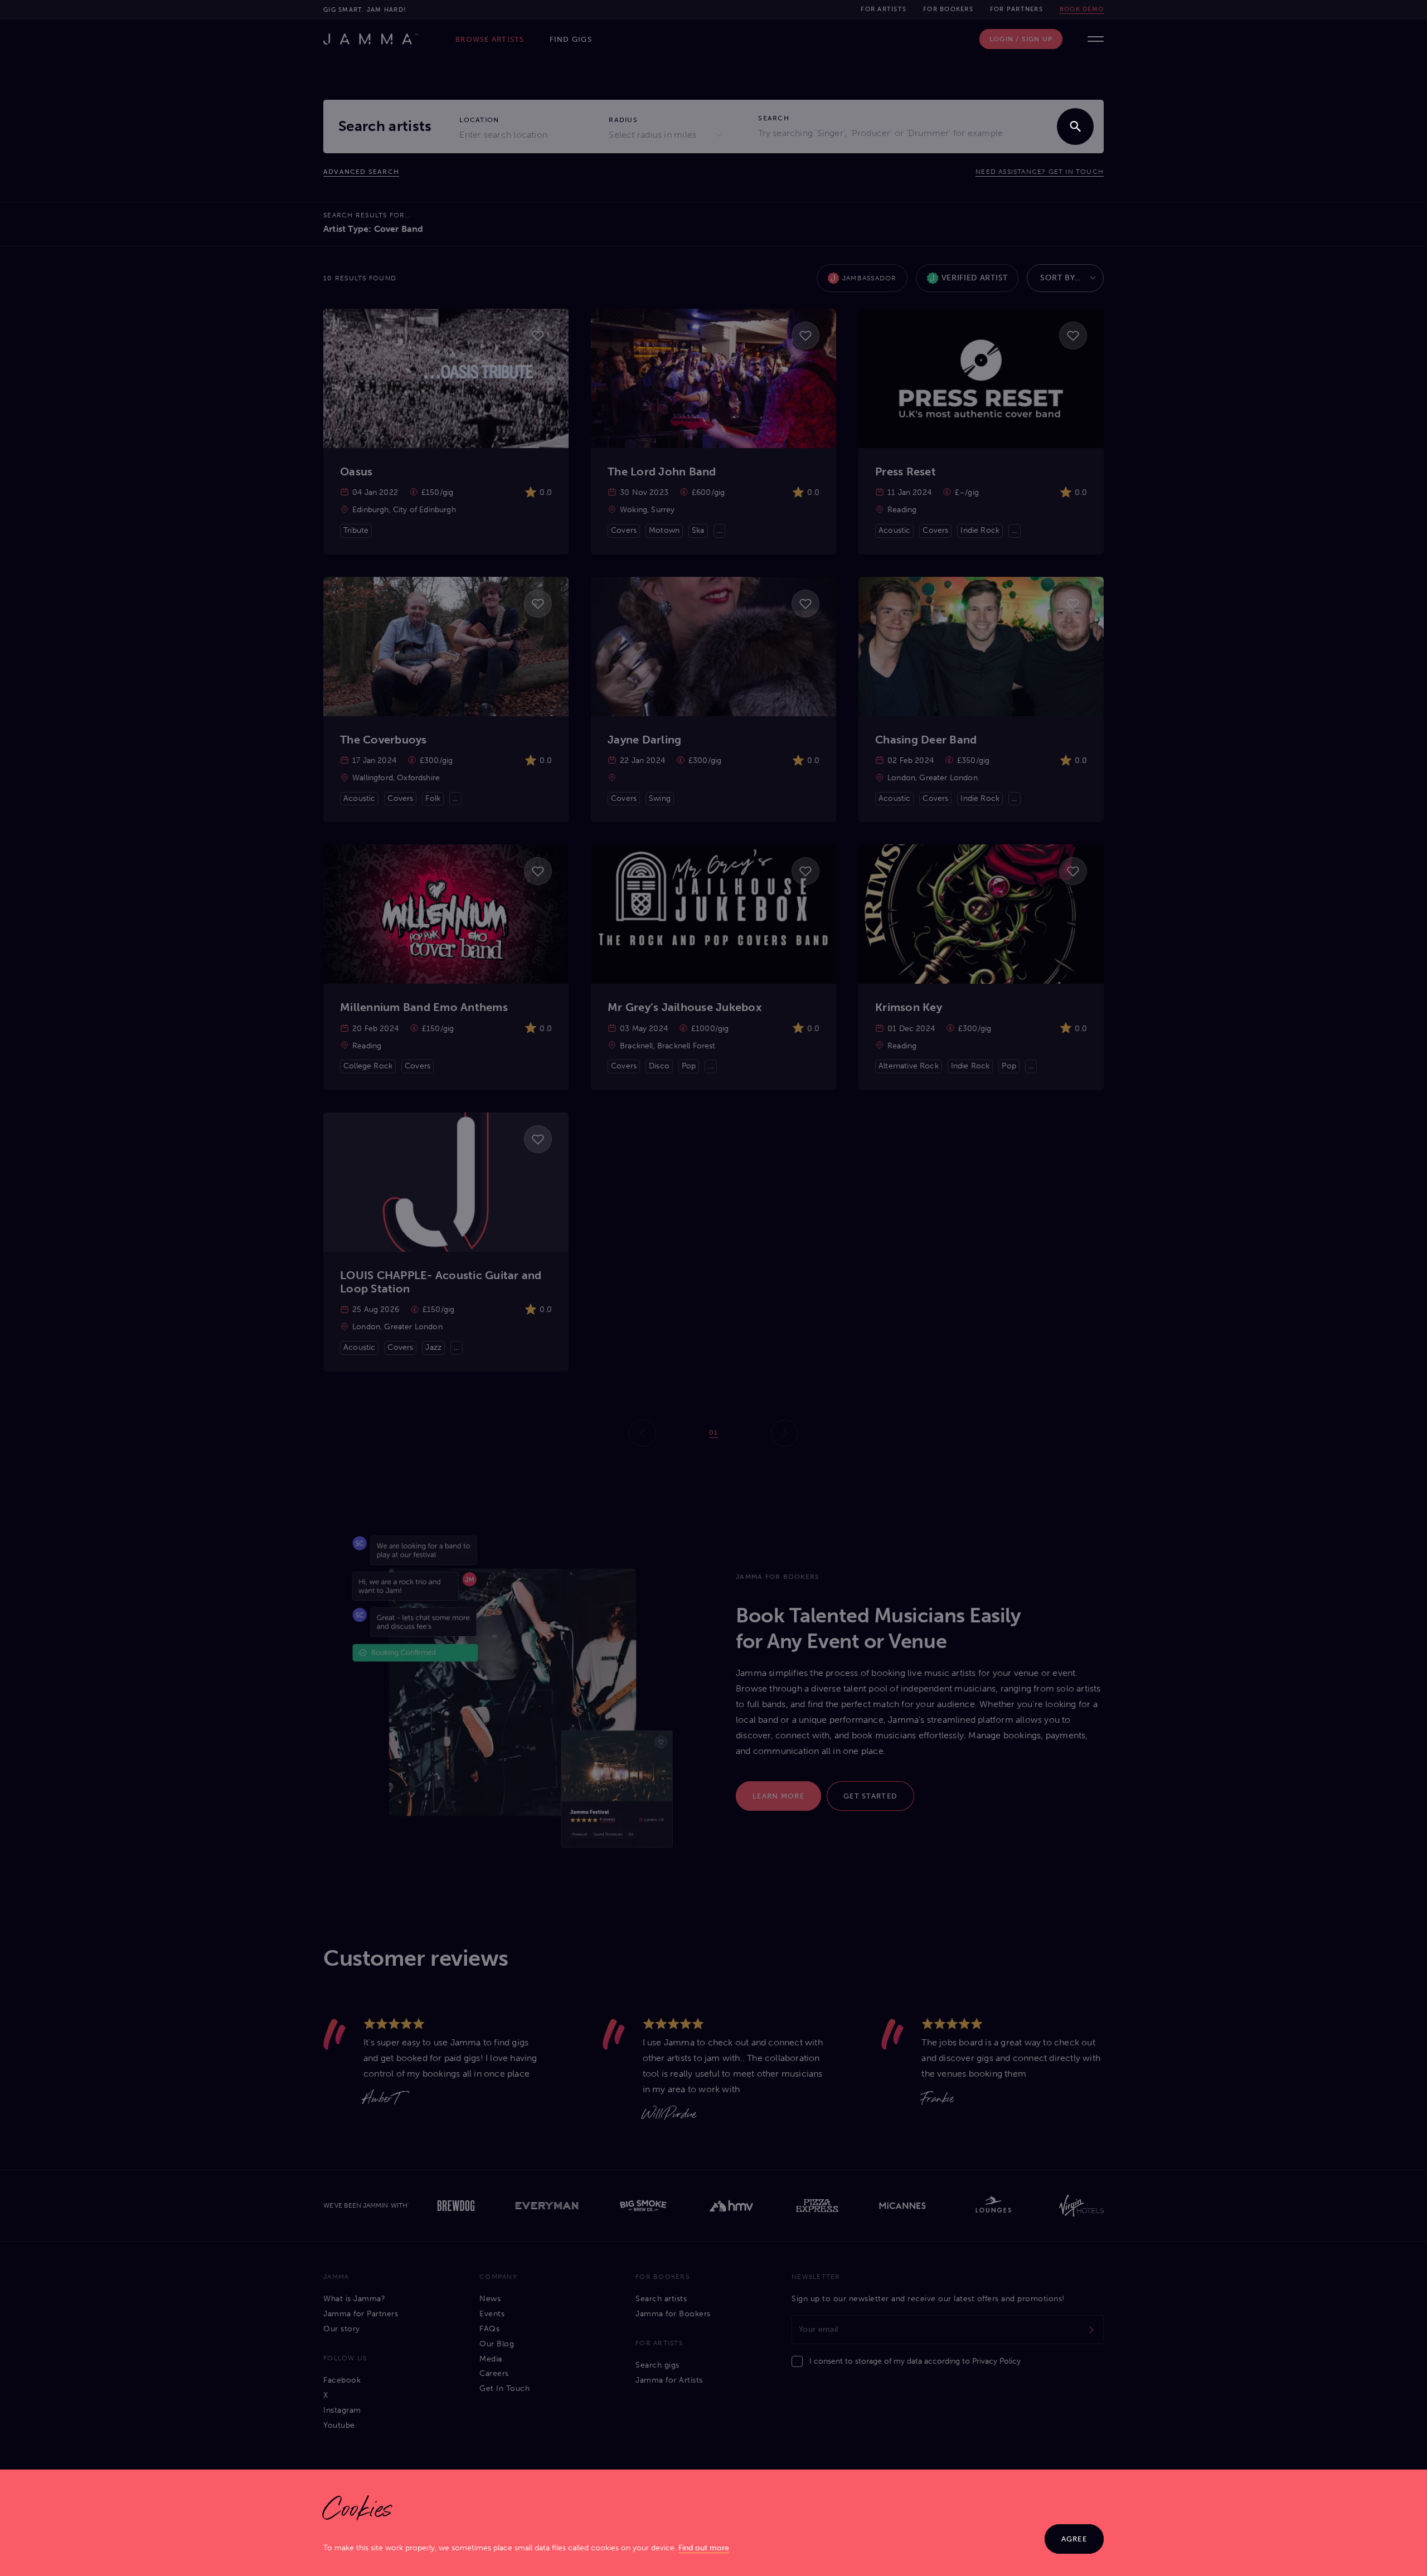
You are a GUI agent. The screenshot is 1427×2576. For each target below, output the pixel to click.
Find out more (704, 2548)
